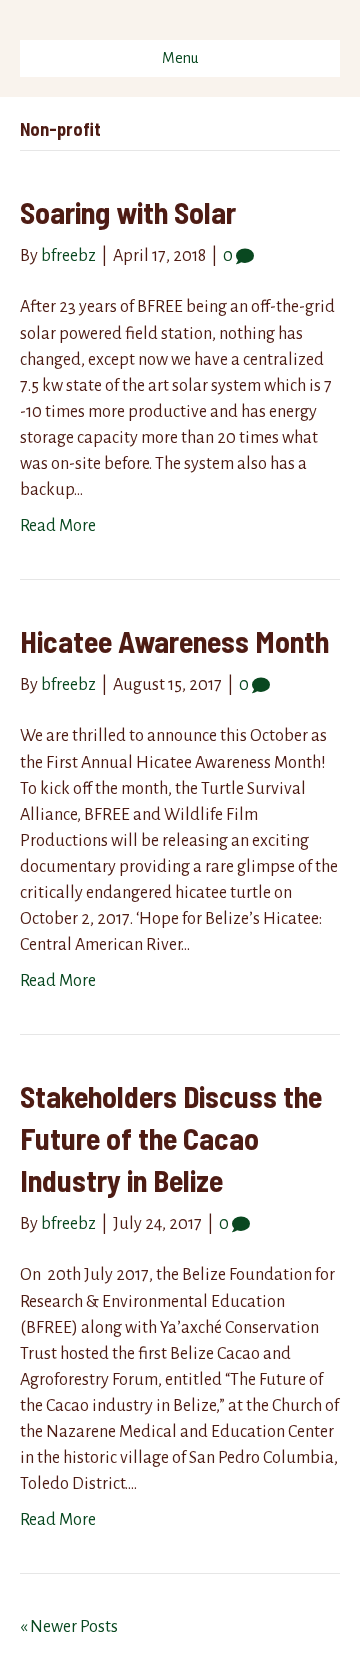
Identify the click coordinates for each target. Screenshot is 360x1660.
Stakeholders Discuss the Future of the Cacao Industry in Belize (171, 1138)
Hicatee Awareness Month (174, 641)
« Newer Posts (69, 1627)
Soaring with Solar (128, 212)
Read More (58, 526)
